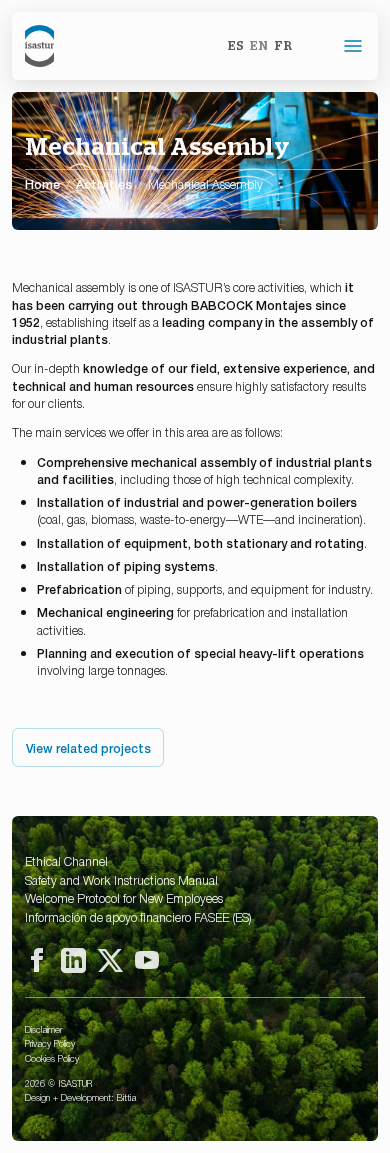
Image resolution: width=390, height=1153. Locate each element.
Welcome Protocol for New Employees (124, 898)
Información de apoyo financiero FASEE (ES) (138, 917)
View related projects (88, 748)
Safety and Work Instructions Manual (121, 880)
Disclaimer (43, 1029)
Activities (104, 184)
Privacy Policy (50, 1043)
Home (42, 184)
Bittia (126, 1097)
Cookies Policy (52, 1058)
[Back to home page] (40, 46)
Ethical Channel (66, 861)
